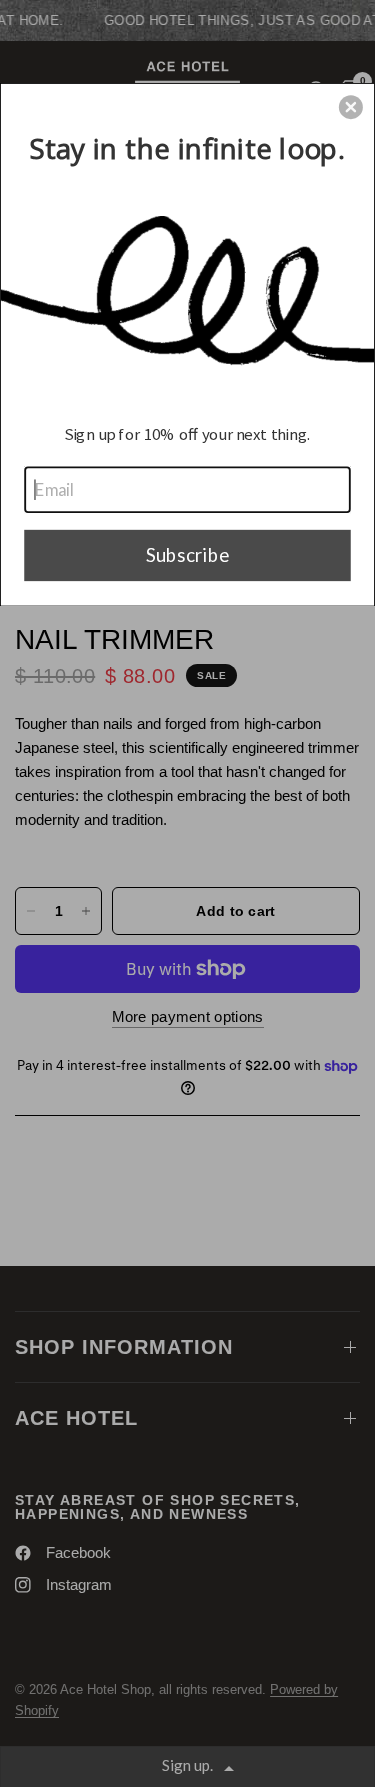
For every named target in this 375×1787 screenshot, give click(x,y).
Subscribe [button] (188, 554)
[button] (351, 107)
